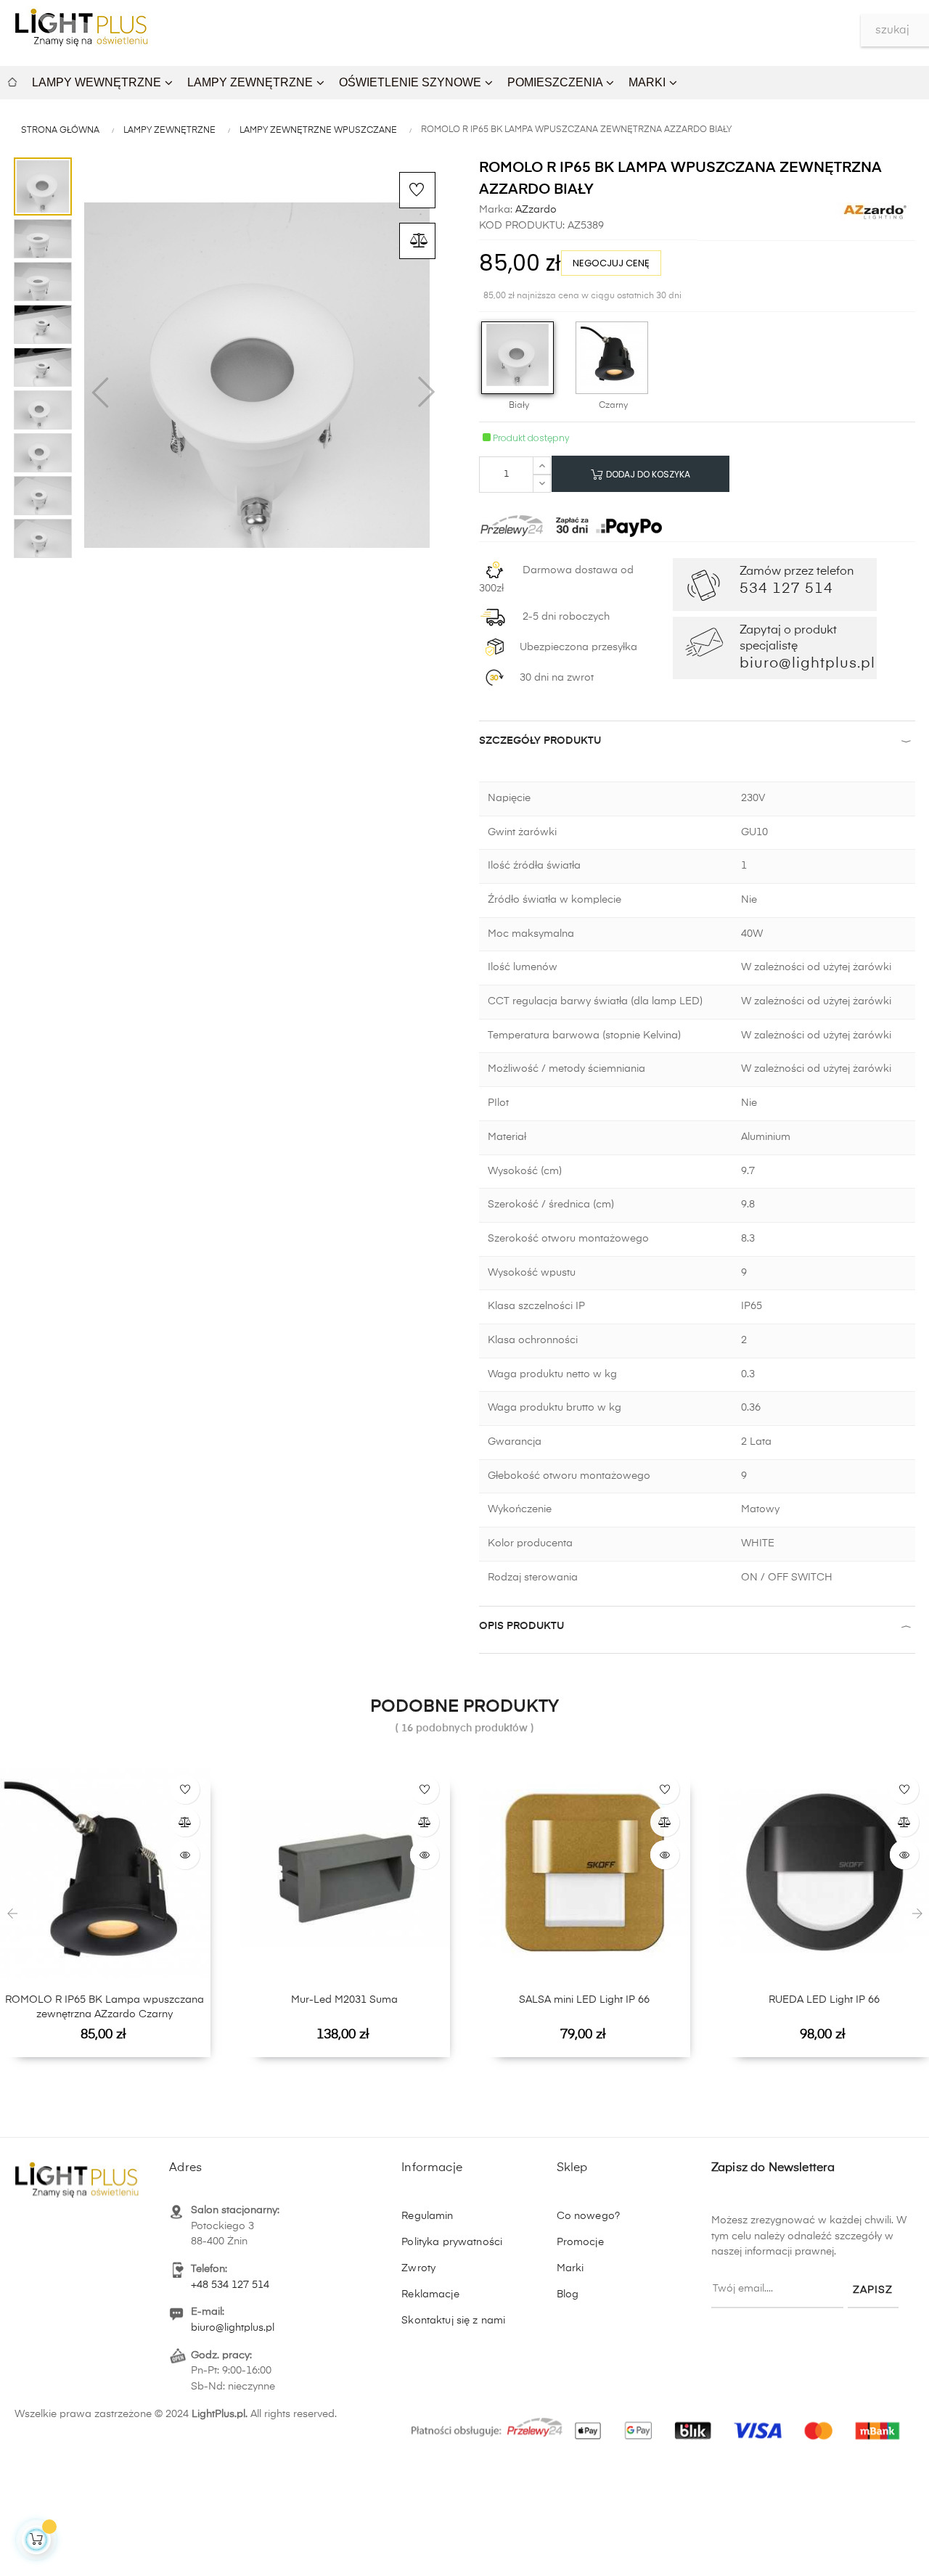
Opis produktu (521, 1626)
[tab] (697, 744)
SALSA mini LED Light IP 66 (584, 2000)
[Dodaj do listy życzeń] (417, 190)
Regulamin (427, 2216)
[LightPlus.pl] (658, 2423)
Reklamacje (430, 2294)
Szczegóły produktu (540, 741)
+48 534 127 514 (230, 2285)
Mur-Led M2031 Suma (344, 2000)
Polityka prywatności (452, 2242)
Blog (568, 2294)
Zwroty (418, 2268)
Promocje (580, 2242)
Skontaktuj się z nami (453, 2321)
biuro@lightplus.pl (233, 2328)
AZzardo (535, 210)
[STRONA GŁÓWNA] (12, 80)
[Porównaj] (417, 241)
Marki (570, 2268)
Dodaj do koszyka (647, 474)
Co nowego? (588, 2216)
